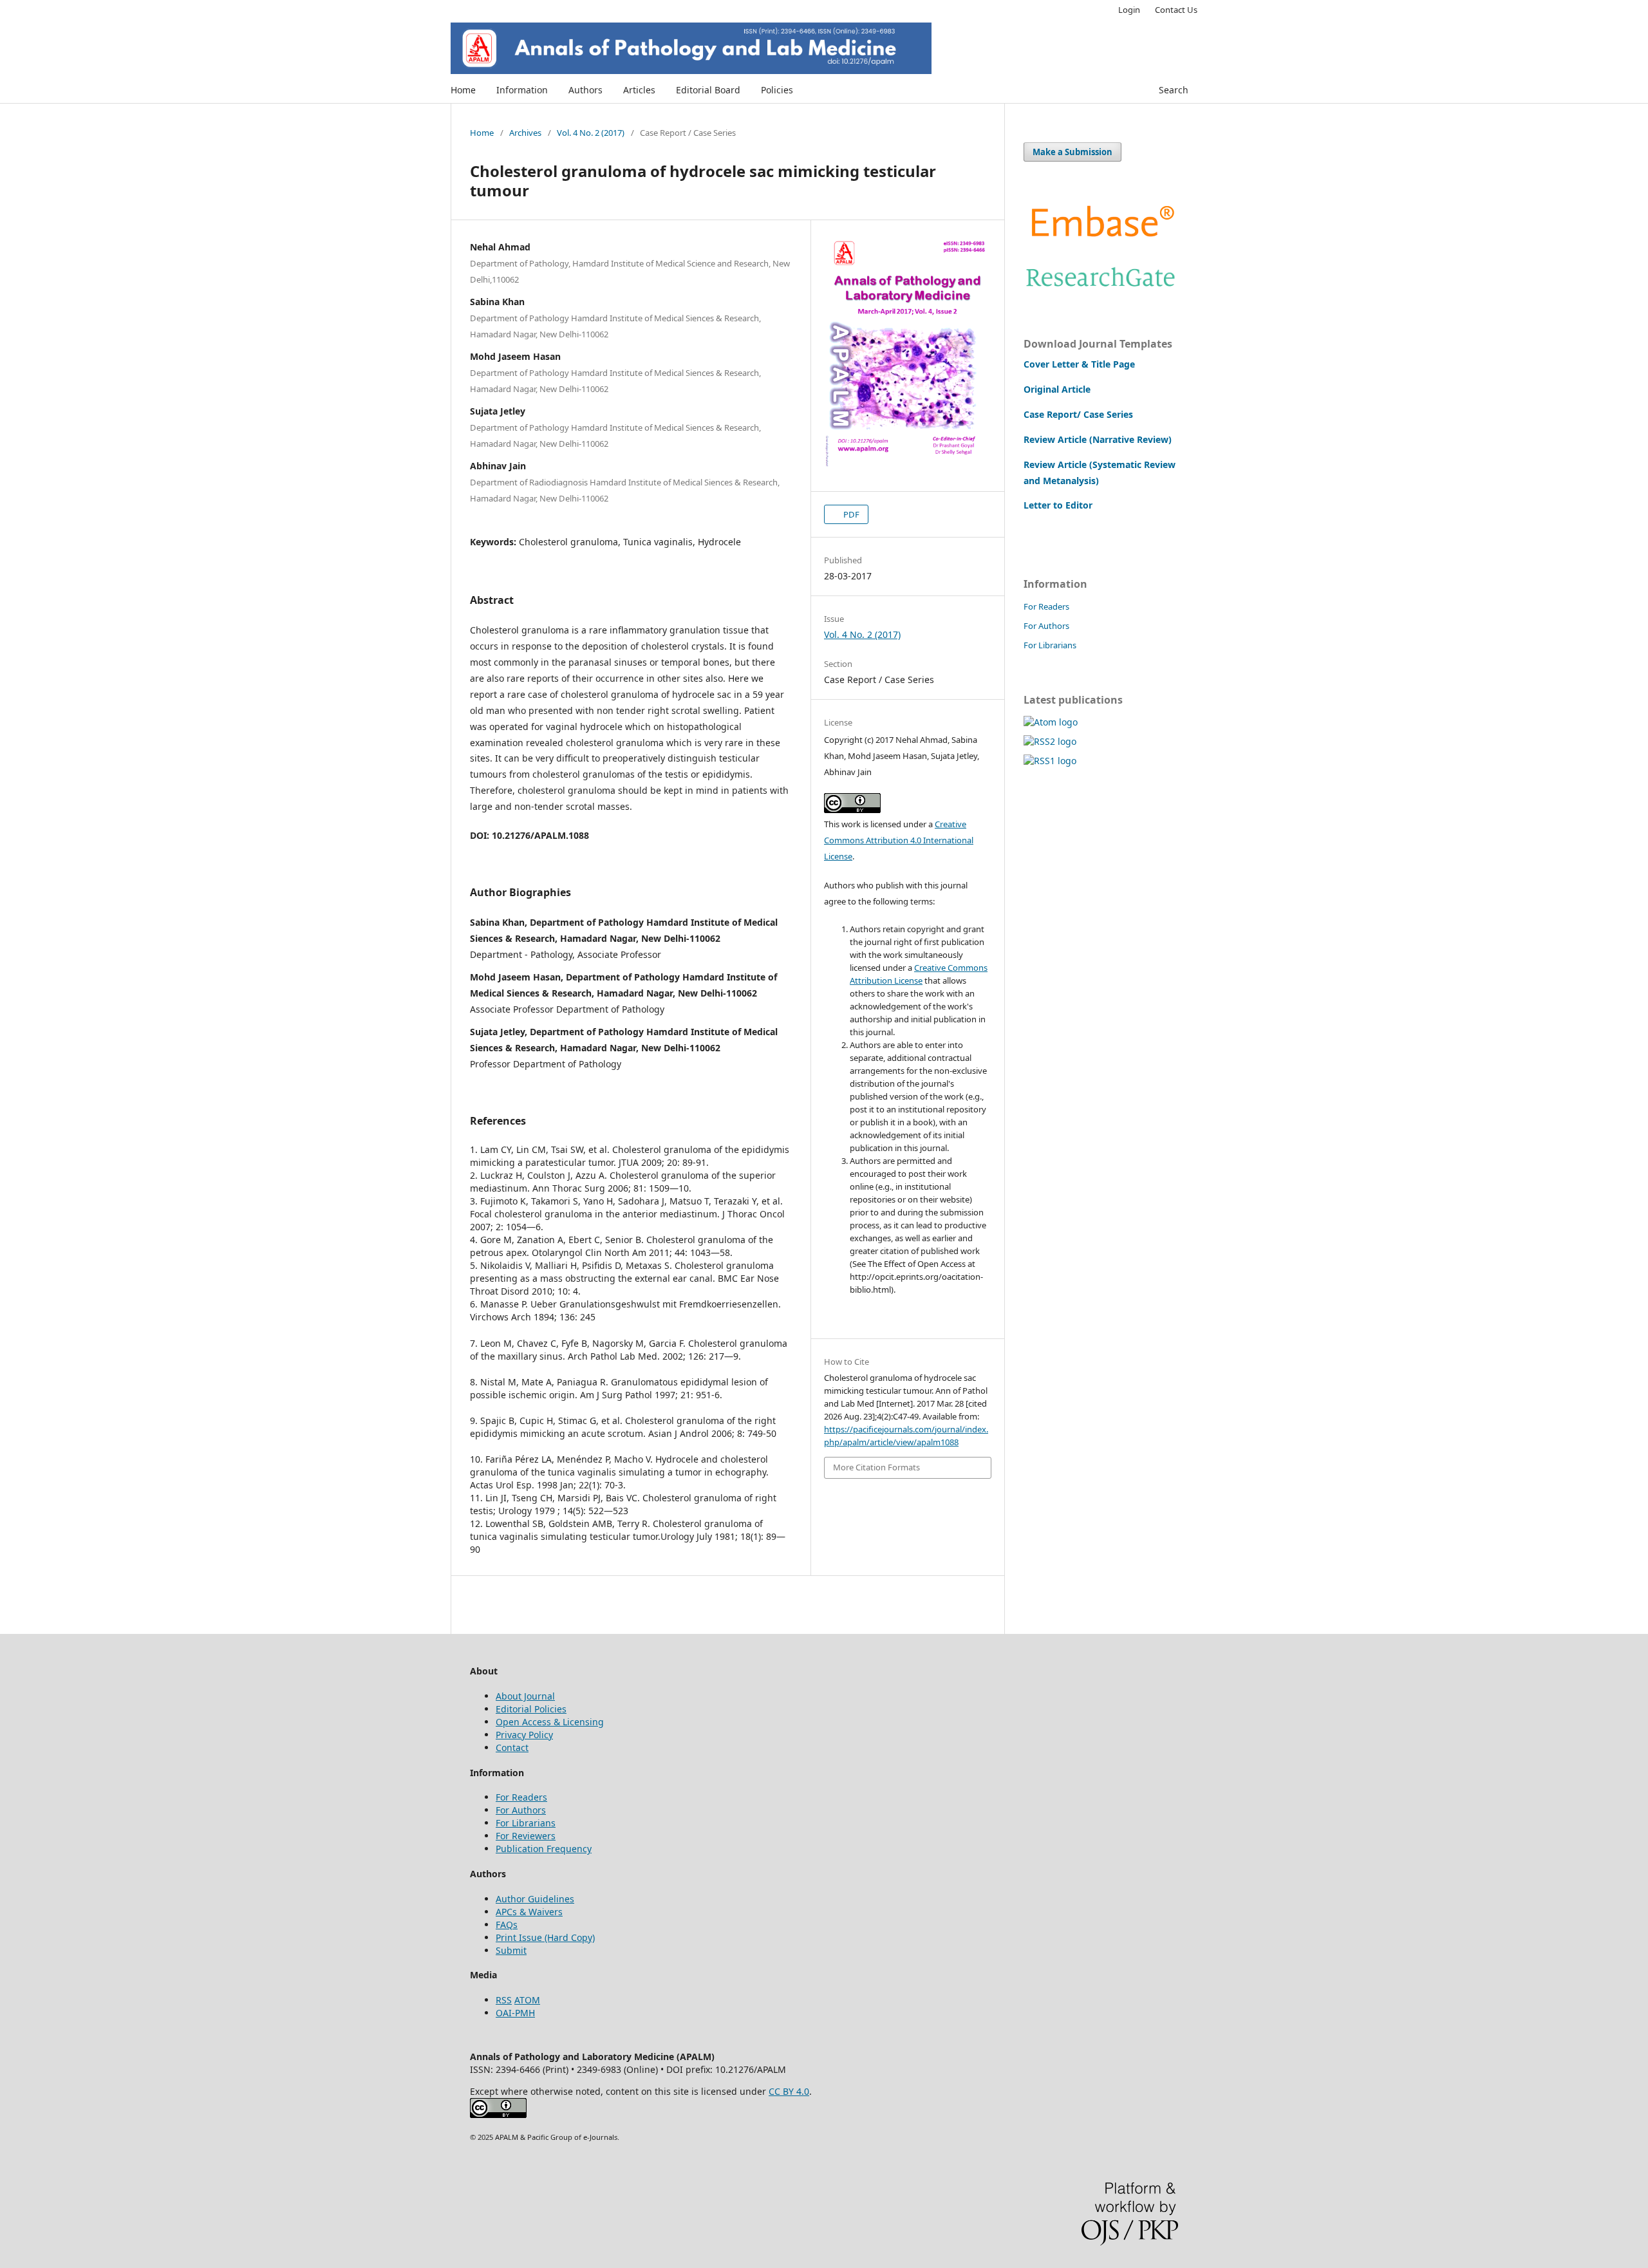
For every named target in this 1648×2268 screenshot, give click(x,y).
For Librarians (1050, 645)
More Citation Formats (876, 1467)
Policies (777, 90)
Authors (585, 90)
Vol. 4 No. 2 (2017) (591, 133)
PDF (850, 514)
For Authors (1046, 626)
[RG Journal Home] (1101, 290)
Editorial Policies (531, 1709)
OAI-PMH (515, 2013)
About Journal (525, 1696)
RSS (504, 2000)
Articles (639, 90)
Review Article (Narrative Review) (1098, 439)
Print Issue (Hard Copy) (545, 1937)
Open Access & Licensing (550, 1722)
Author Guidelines (535, 1899)
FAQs (507, 1925)
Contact (512, 1748)
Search (1174, 90)
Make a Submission (1072, 152)
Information (522, 90)
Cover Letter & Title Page (1079, 364)
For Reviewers (526, 1836)
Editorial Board (708, 90)
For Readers (1046, 606)
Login (1129, 10)
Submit (511, 1950)
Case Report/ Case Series (1078, 414)
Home (463, 90)
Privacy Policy (524, 1735)
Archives (525, 133)
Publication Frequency (544, 1849)
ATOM (527, 2000)
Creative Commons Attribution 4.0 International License (899, 840)
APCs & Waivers (529, 1912)
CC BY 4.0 (789, 2091)
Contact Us (1176, 10)
